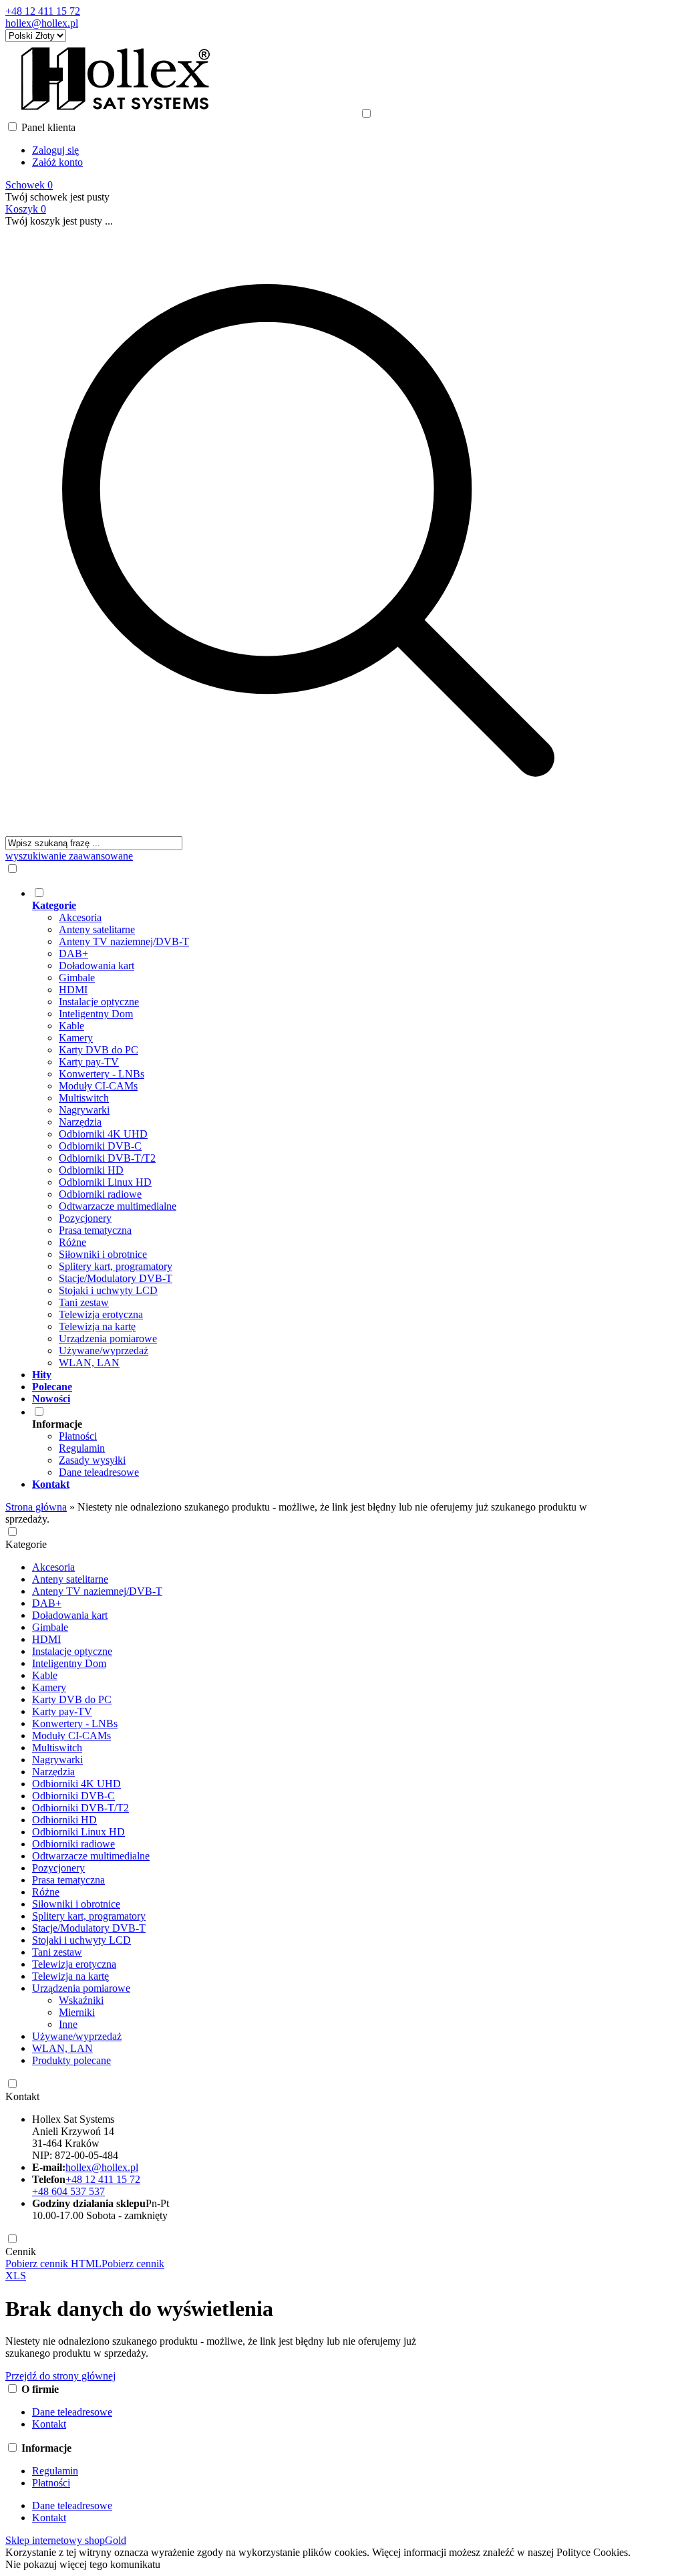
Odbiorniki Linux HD (105, 1182)
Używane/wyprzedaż (104, 1350)
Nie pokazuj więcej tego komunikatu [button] (83, 2564)
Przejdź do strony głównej (60, 2376)
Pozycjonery (85, 1218)
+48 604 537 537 (68, 2191)
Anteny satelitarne (97, 929)
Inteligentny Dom (96, 1014)
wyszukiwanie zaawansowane (69, 856)
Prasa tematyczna (95, 1230)
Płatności (78, 1436)
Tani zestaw (84, 1302)
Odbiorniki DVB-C (100, 1146)
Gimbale (77, 978)
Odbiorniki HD (91, 1170)
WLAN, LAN (89, 1363)
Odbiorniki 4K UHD (103, 1134)
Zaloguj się (55, 150)
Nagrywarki (84, 1110)
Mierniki (77, 2012)
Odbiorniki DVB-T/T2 (107, 1158)
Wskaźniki (81, 2000)
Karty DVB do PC (99, 1050)
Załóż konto (57, 162)
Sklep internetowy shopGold (66, 2540)
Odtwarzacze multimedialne (118, 1206)
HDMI (73, 990)
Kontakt (22, 2096)
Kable (71, 1026)
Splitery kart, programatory (116, 1266)
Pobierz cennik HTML (53, 2264)
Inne (68, 2024)
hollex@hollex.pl (42, 23)
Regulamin (82, 1448)
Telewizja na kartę (97, 1326)
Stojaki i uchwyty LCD (108, 1290)
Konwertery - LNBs (102, 1074)
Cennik (21, 2251)
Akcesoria (80, 917)
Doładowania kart (97, 965)
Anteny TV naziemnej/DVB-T (124, 941)
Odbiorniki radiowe (100, 1194)
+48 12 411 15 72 (43, 11)
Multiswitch (84, 1098)
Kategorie (26, 1544)
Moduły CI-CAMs (98, 1086)
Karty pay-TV (89, 1062)
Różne (72, 1242)
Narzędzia (80, 1122)
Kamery (76, 1038)
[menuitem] (322, 1128)
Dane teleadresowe (99, 1472)
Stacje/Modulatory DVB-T (116, 1278)
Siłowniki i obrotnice (103, 1254)
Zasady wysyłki (92, 1460)
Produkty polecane (71, 2060)
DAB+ (73, 953)
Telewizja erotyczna (101, 1314)
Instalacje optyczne (99, 1002)
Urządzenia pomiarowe (108, 1338)
